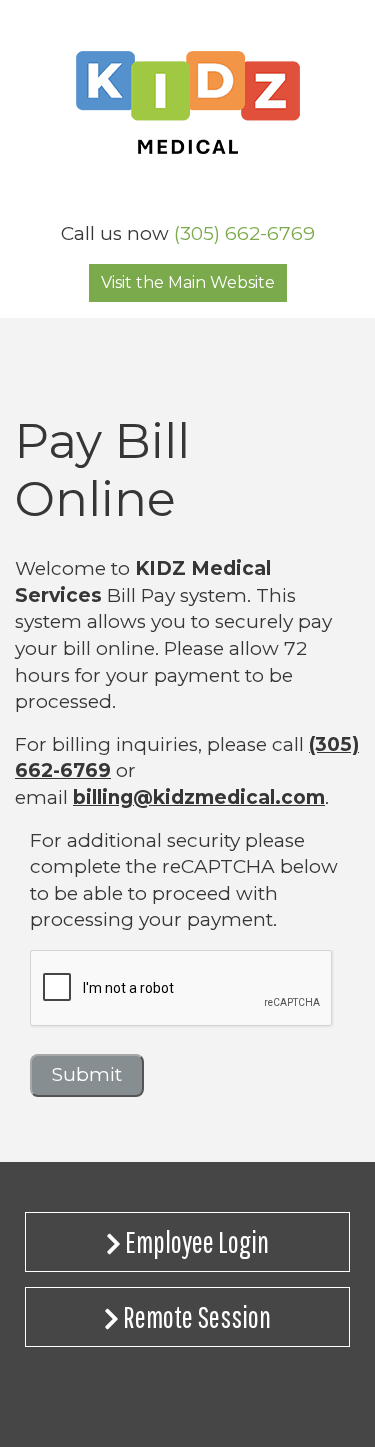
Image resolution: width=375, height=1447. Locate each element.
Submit (87, 1074)
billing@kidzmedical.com (199, 797)
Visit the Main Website (188, 282)
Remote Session (195, 1316)
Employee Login (195, 1241)
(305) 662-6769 (244, 233)
